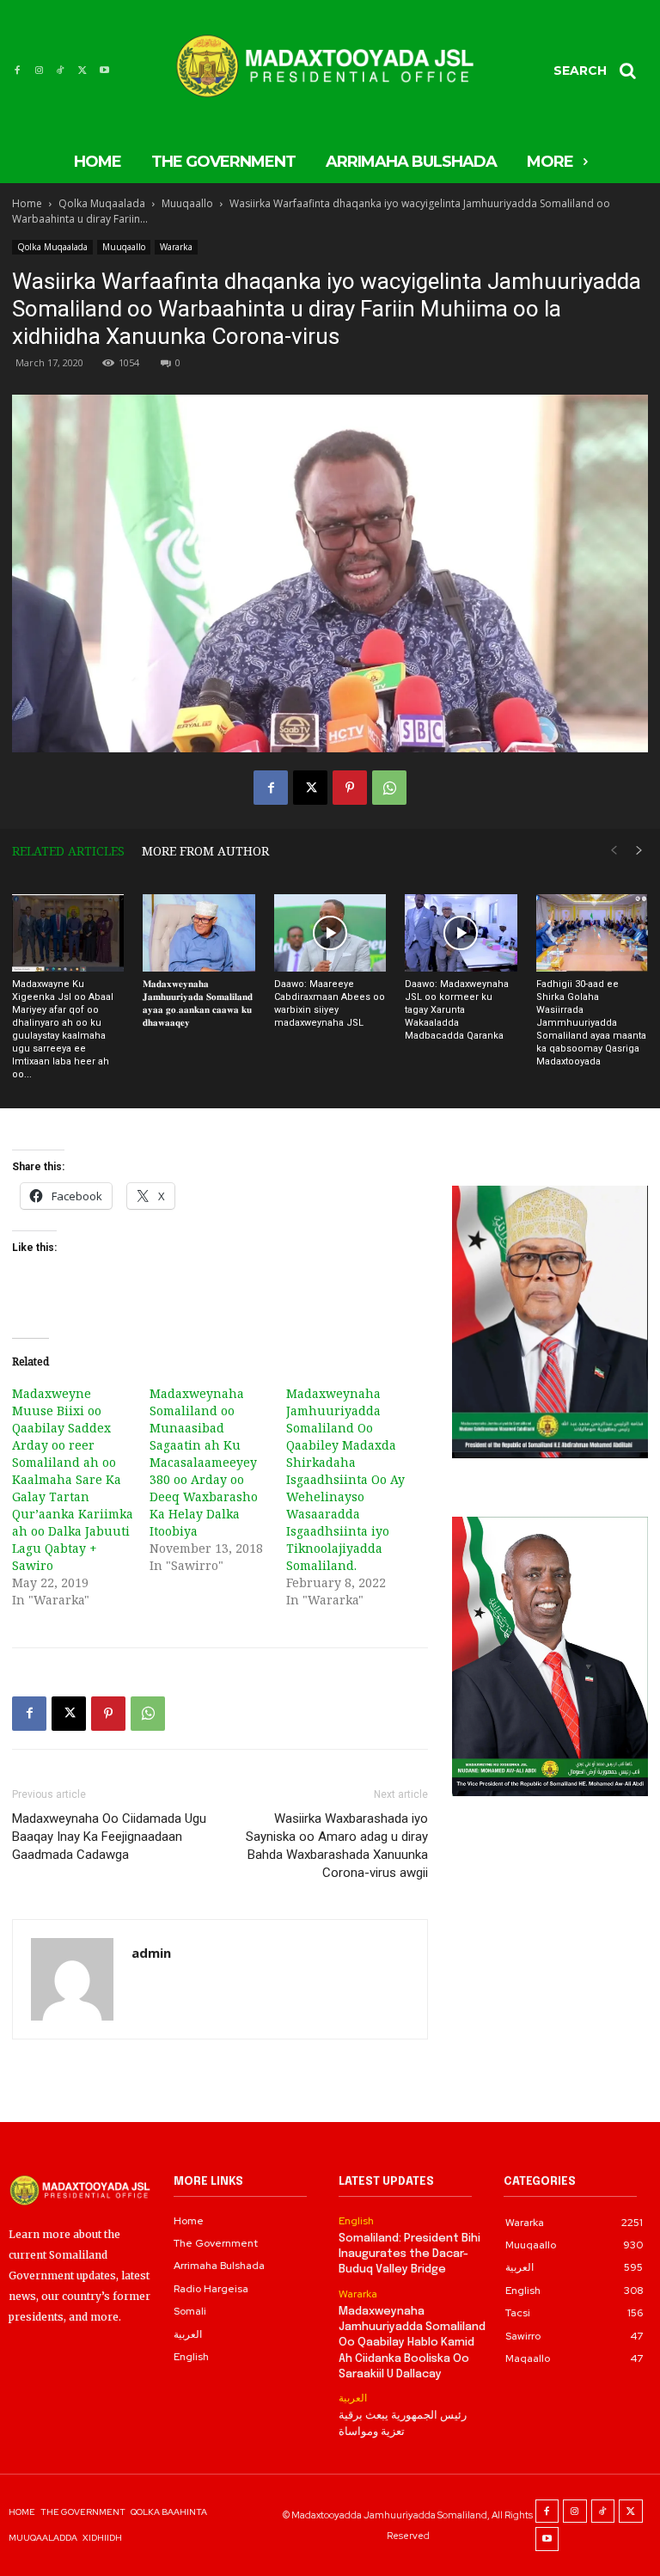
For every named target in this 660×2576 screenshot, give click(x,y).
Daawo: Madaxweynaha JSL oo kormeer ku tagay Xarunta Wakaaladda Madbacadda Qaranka (457, 1010)
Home (27, 203)
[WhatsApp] (389, 788)
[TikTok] (61, 70)
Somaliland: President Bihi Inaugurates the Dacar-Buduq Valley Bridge (409, 2254)
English (356, 2221)
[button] (601, 71)
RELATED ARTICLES (68, 851)
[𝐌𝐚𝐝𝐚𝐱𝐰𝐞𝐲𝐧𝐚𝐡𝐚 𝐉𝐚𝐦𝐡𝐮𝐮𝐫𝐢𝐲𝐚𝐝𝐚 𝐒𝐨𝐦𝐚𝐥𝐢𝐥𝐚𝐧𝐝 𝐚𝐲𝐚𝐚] (199, 933)
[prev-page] (614, 851)
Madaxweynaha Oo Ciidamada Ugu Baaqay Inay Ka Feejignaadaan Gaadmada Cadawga (109, 1837)
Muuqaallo (187, 203)
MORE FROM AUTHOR (205, 851)
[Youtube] (104, 70)
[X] (82, 70)
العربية (353, 2398)
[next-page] (639, 851)
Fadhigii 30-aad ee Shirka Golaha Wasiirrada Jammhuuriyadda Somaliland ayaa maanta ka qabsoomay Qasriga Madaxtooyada (591, 1023)
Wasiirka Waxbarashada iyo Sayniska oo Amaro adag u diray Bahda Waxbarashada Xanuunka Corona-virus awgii (337, 1846)
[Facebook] (17, 70)
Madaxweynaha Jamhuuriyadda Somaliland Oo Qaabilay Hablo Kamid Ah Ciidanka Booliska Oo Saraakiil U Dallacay (412, 2343)
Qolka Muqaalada (102, 203)
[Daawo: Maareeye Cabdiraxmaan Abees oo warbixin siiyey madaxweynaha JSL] (330, 933)
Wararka (176, 247)
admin (151, 1953)
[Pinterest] (350, 788)
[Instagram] (38, 70)
